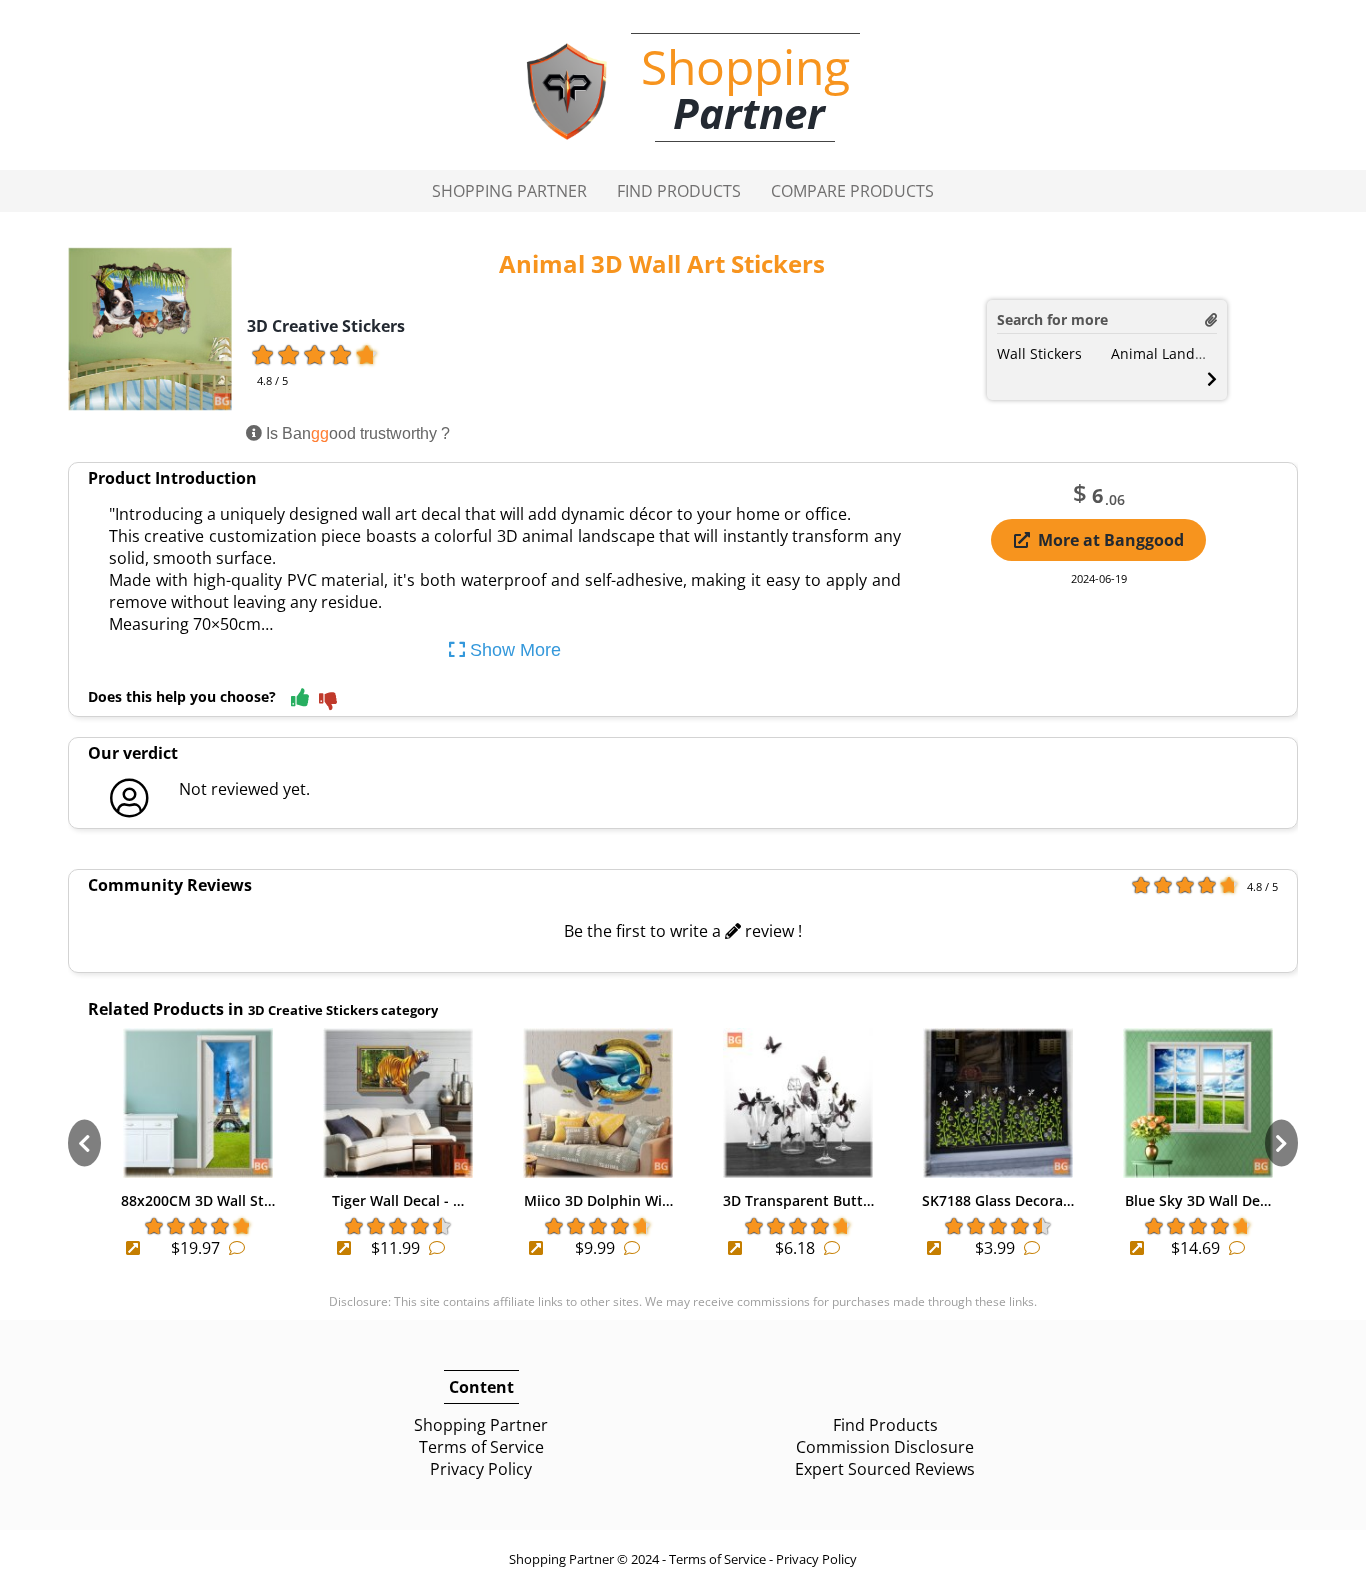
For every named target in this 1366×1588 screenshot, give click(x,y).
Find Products (679, 191)
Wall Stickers (1039, 353)
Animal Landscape (1172, 353)
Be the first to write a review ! (683, 931)
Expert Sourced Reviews (885, 1469)
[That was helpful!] (300, 698)
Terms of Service (481, 1447)
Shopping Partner (509, 191)
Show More (513, 650)
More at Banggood (1111, 540)
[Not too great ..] (328, 702)
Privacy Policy (481, 1469)
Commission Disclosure (885, 1447)
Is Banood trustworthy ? (356, 433)
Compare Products (852, 191)
